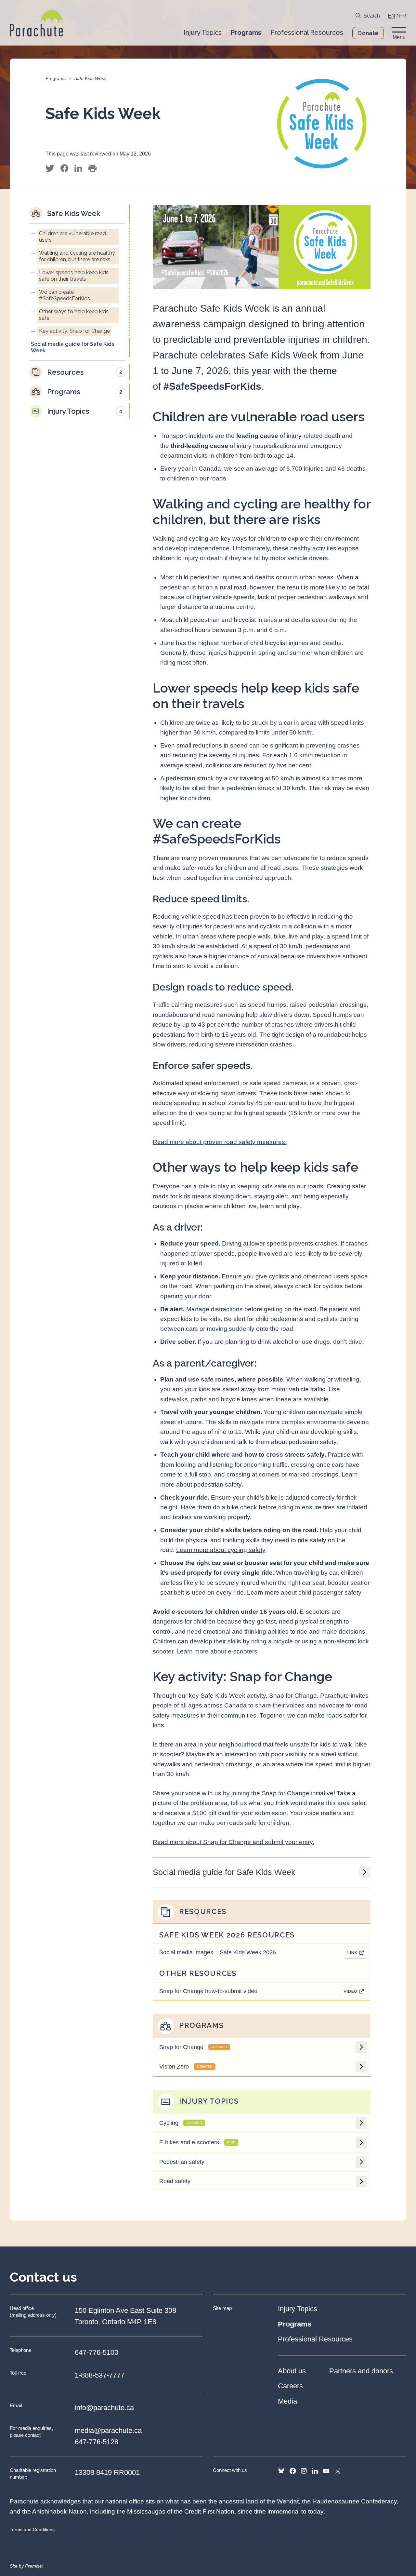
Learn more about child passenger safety (304, 1592)
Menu (399, 37)
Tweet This (50, 169)
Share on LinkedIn (78, 169)
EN (391, 16)
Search (372, 16)
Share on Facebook (64, 169)
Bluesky (281, 2471)
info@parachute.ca (104, 2408)
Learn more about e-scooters (217, 1651)
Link (352, 1953)
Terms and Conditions (32, 2529)
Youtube (326, 2471)
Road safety (175, 2181)
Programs (56, 78)
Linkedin (315, 2471)
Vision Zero (186, 2067)
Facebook (293, 2471)
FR (403, 16)
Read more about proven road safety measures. (220, 1142)
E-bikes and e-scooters (197, 2142)
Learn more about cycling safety (221, 1550)
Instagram (304, 2471)
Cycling (181, 2123)
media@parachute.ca (108, 2430)
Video (351, 1991)
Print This (92, 169)
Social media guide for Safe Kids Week (224, 1872)
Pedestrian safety (182, 2162)
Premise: (34, 2566)
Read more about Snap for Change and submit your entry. (234, 1842)
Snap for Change (193, 2047)
